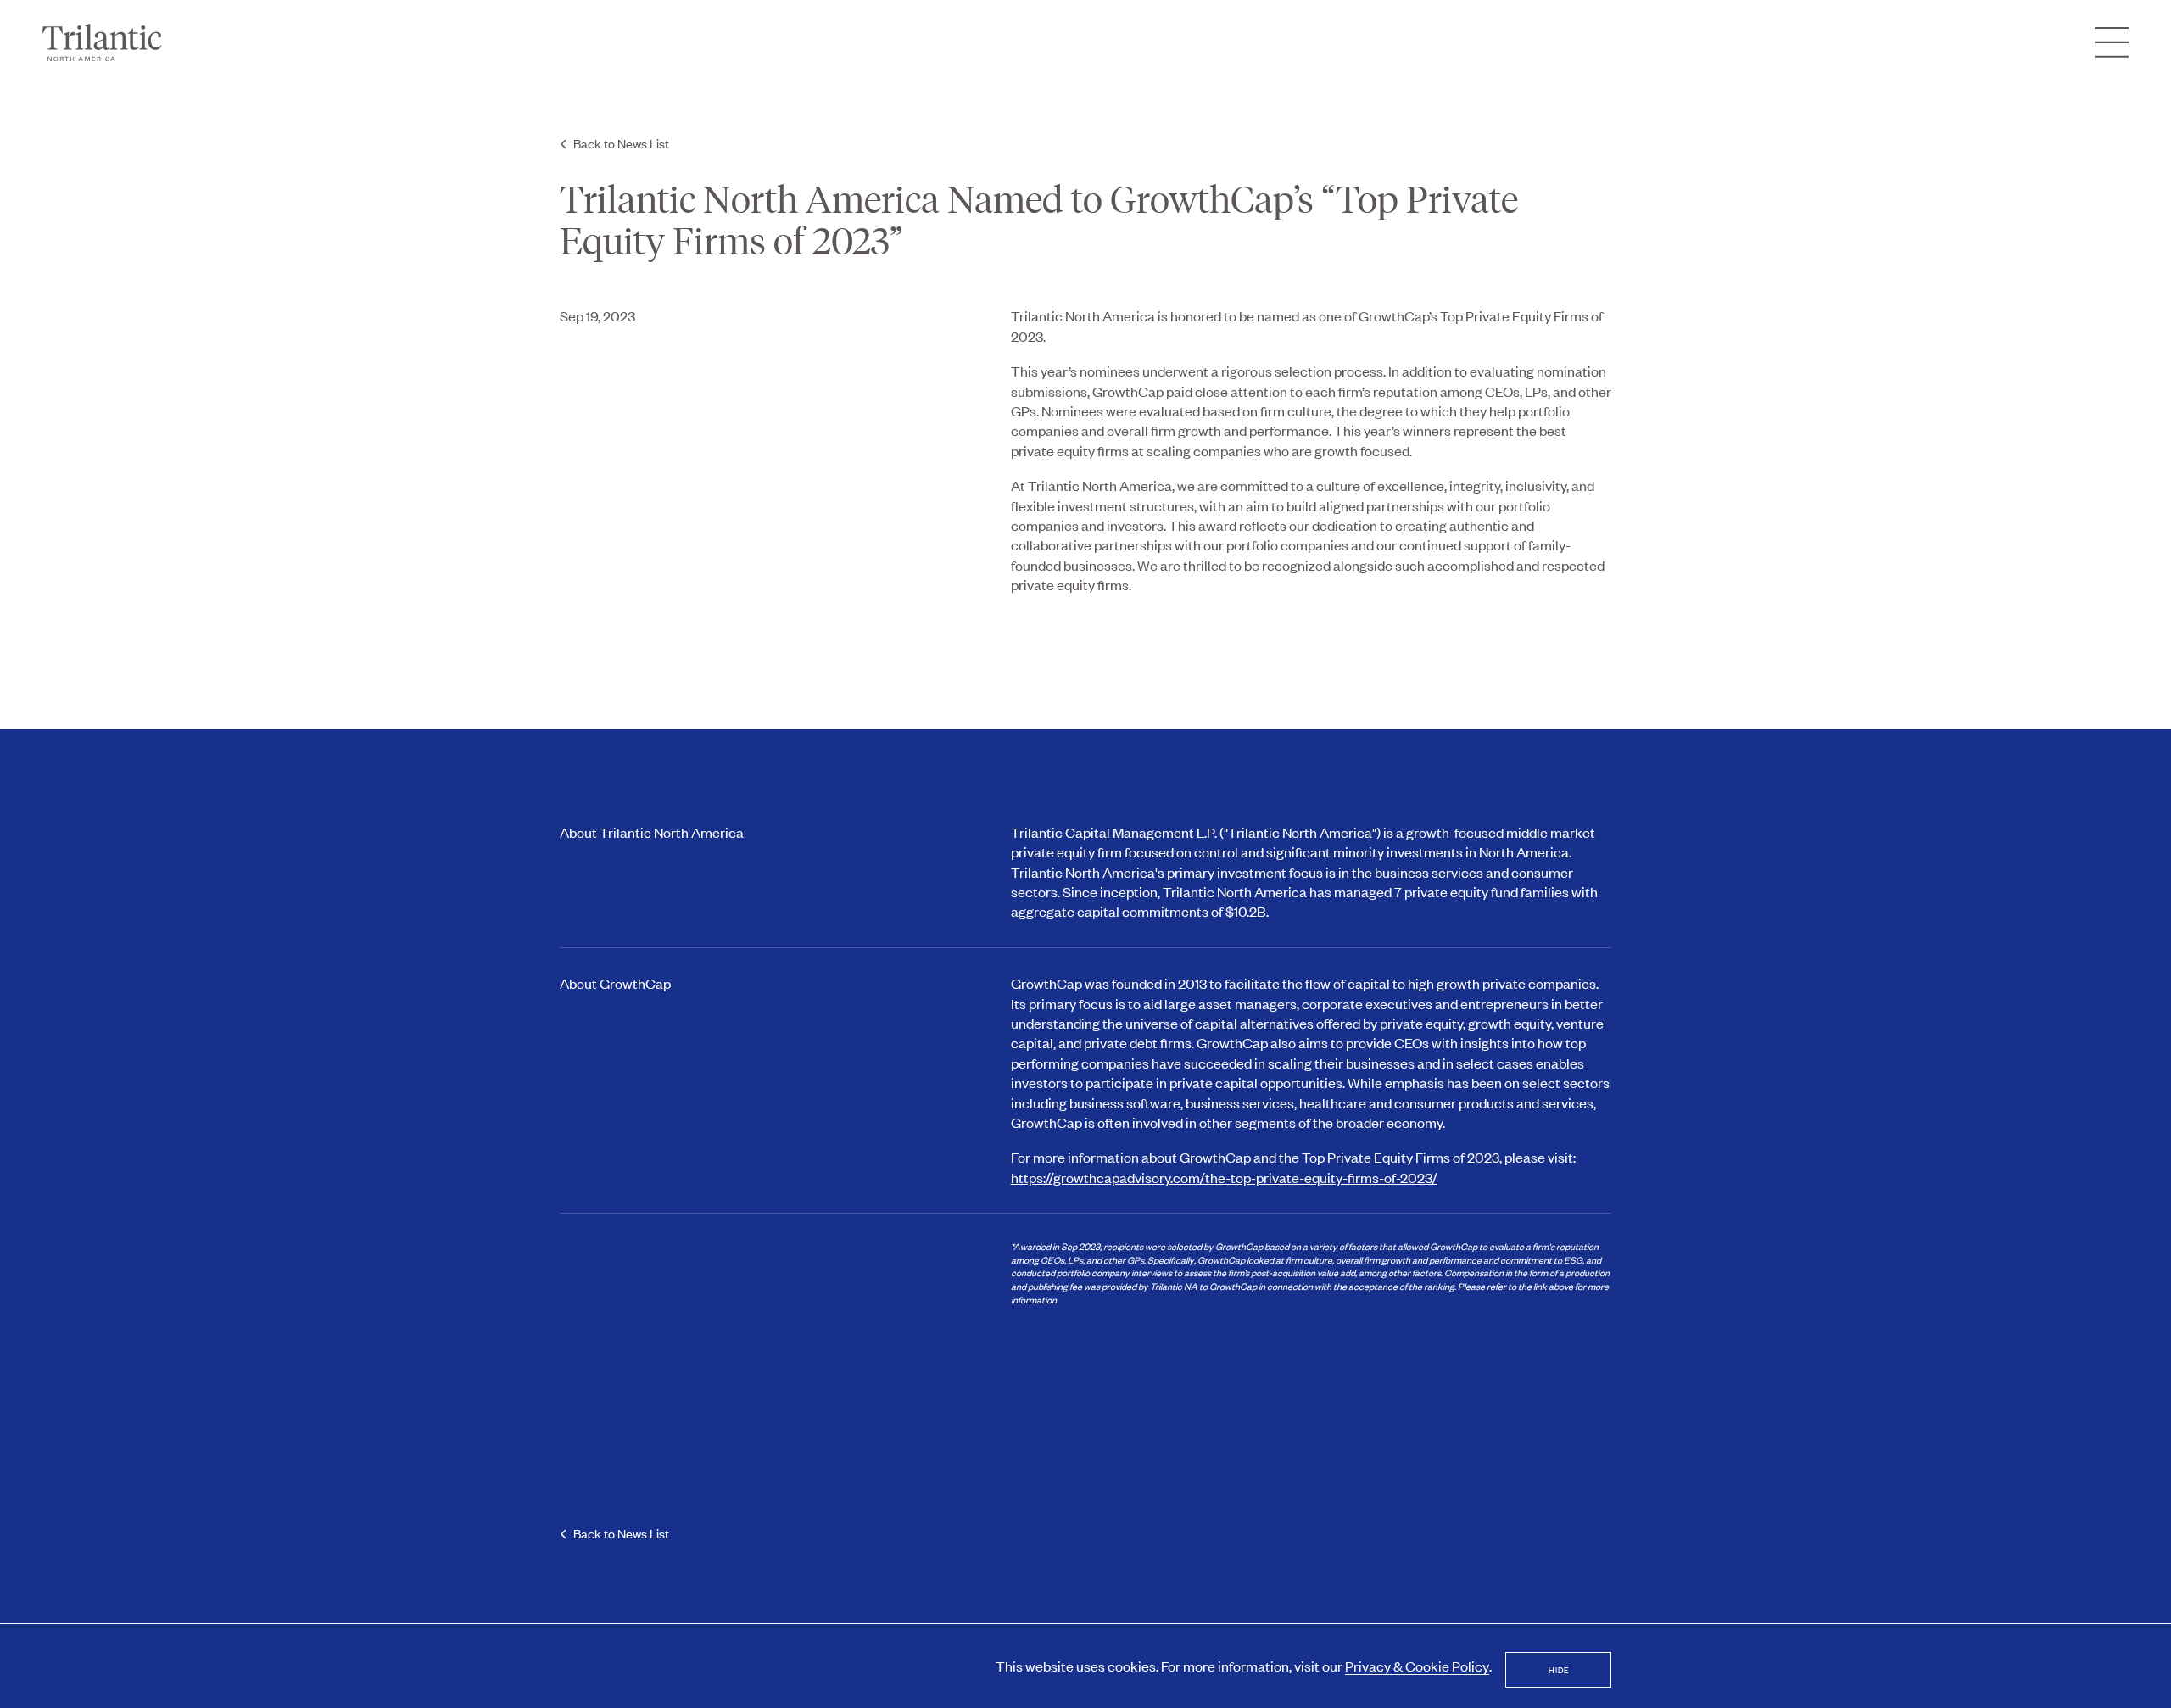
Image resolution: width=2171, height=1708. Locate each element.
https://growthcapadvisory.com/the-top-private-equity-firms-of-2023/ (1224, 1177)
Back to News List (621, 143)
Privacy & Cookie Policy (1417, 1666)
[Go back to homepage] (102, 42)
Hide (1559, 1669)
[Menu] (2112, 42)
